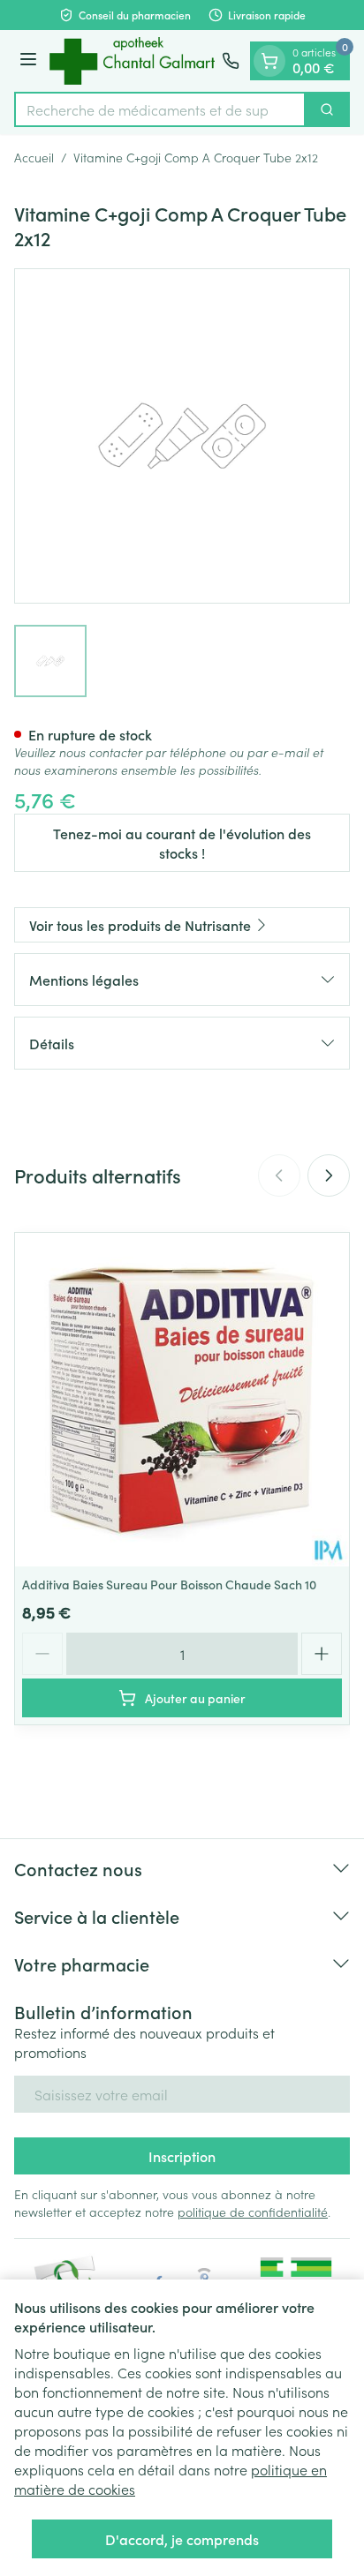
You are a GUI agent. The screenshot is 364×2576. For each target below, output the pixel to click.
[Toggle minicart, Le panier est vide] (269, 61)
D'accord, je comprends (182, 2539)
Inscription (182, 2156)
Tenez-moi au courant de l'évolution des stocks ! (182, 843)
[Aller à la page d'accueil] (132, 61)
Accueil (34, 157)
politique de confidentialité (253, 2212)
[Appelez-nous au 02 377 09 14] (231, 61)
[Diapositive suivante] (329, 1175)
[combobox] (160, 109)
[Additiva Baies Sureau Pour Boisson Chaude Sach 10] (182, 1400)
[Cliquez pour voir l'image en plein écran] (182, 436)
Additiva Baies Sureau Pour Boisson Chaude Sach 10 (169, 1584)
